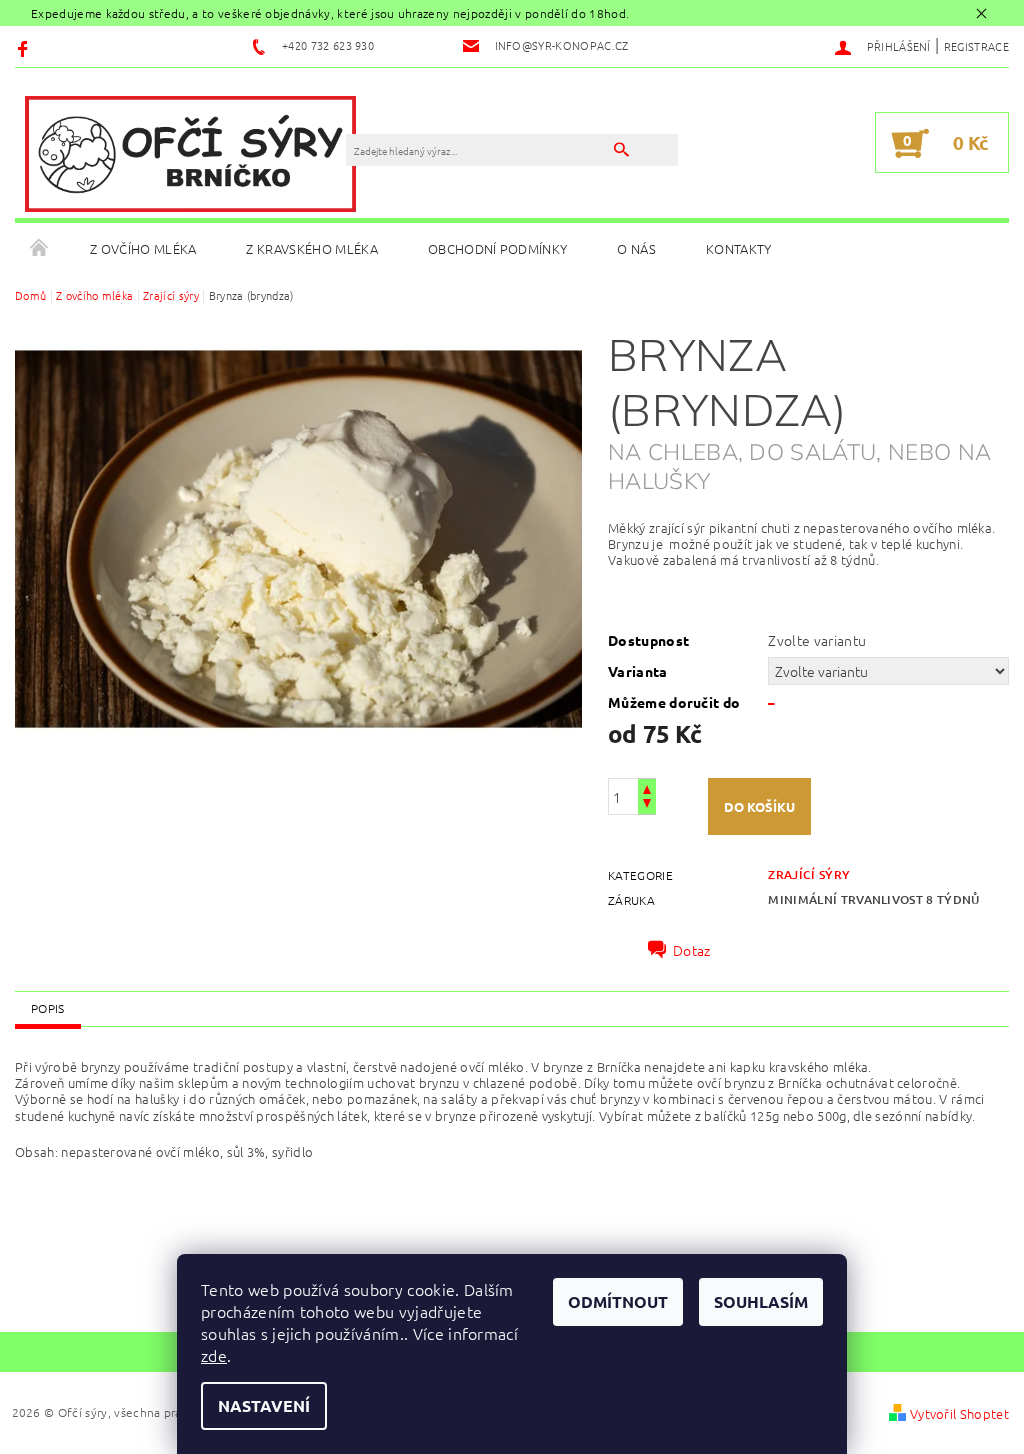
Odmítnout (618, 1301)
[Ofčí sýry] (190, 153)
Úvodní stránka (40, 249)
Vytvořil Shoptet (959, 1413)
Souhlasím (761, 1301)
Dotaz (692, 950)
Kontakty (739, 248)
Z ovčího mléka (143, 248)
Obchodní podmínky (497, 248)
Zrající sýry (809, 874)
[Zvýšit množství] (647, 787)
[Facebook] (25, 47)
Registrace (976, 46)
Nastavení (264, 1405)
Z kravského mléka (311, 248)
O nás (636, 248)
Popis (48, 1008)
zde (214, 1355)
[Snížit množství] (647, 805)
